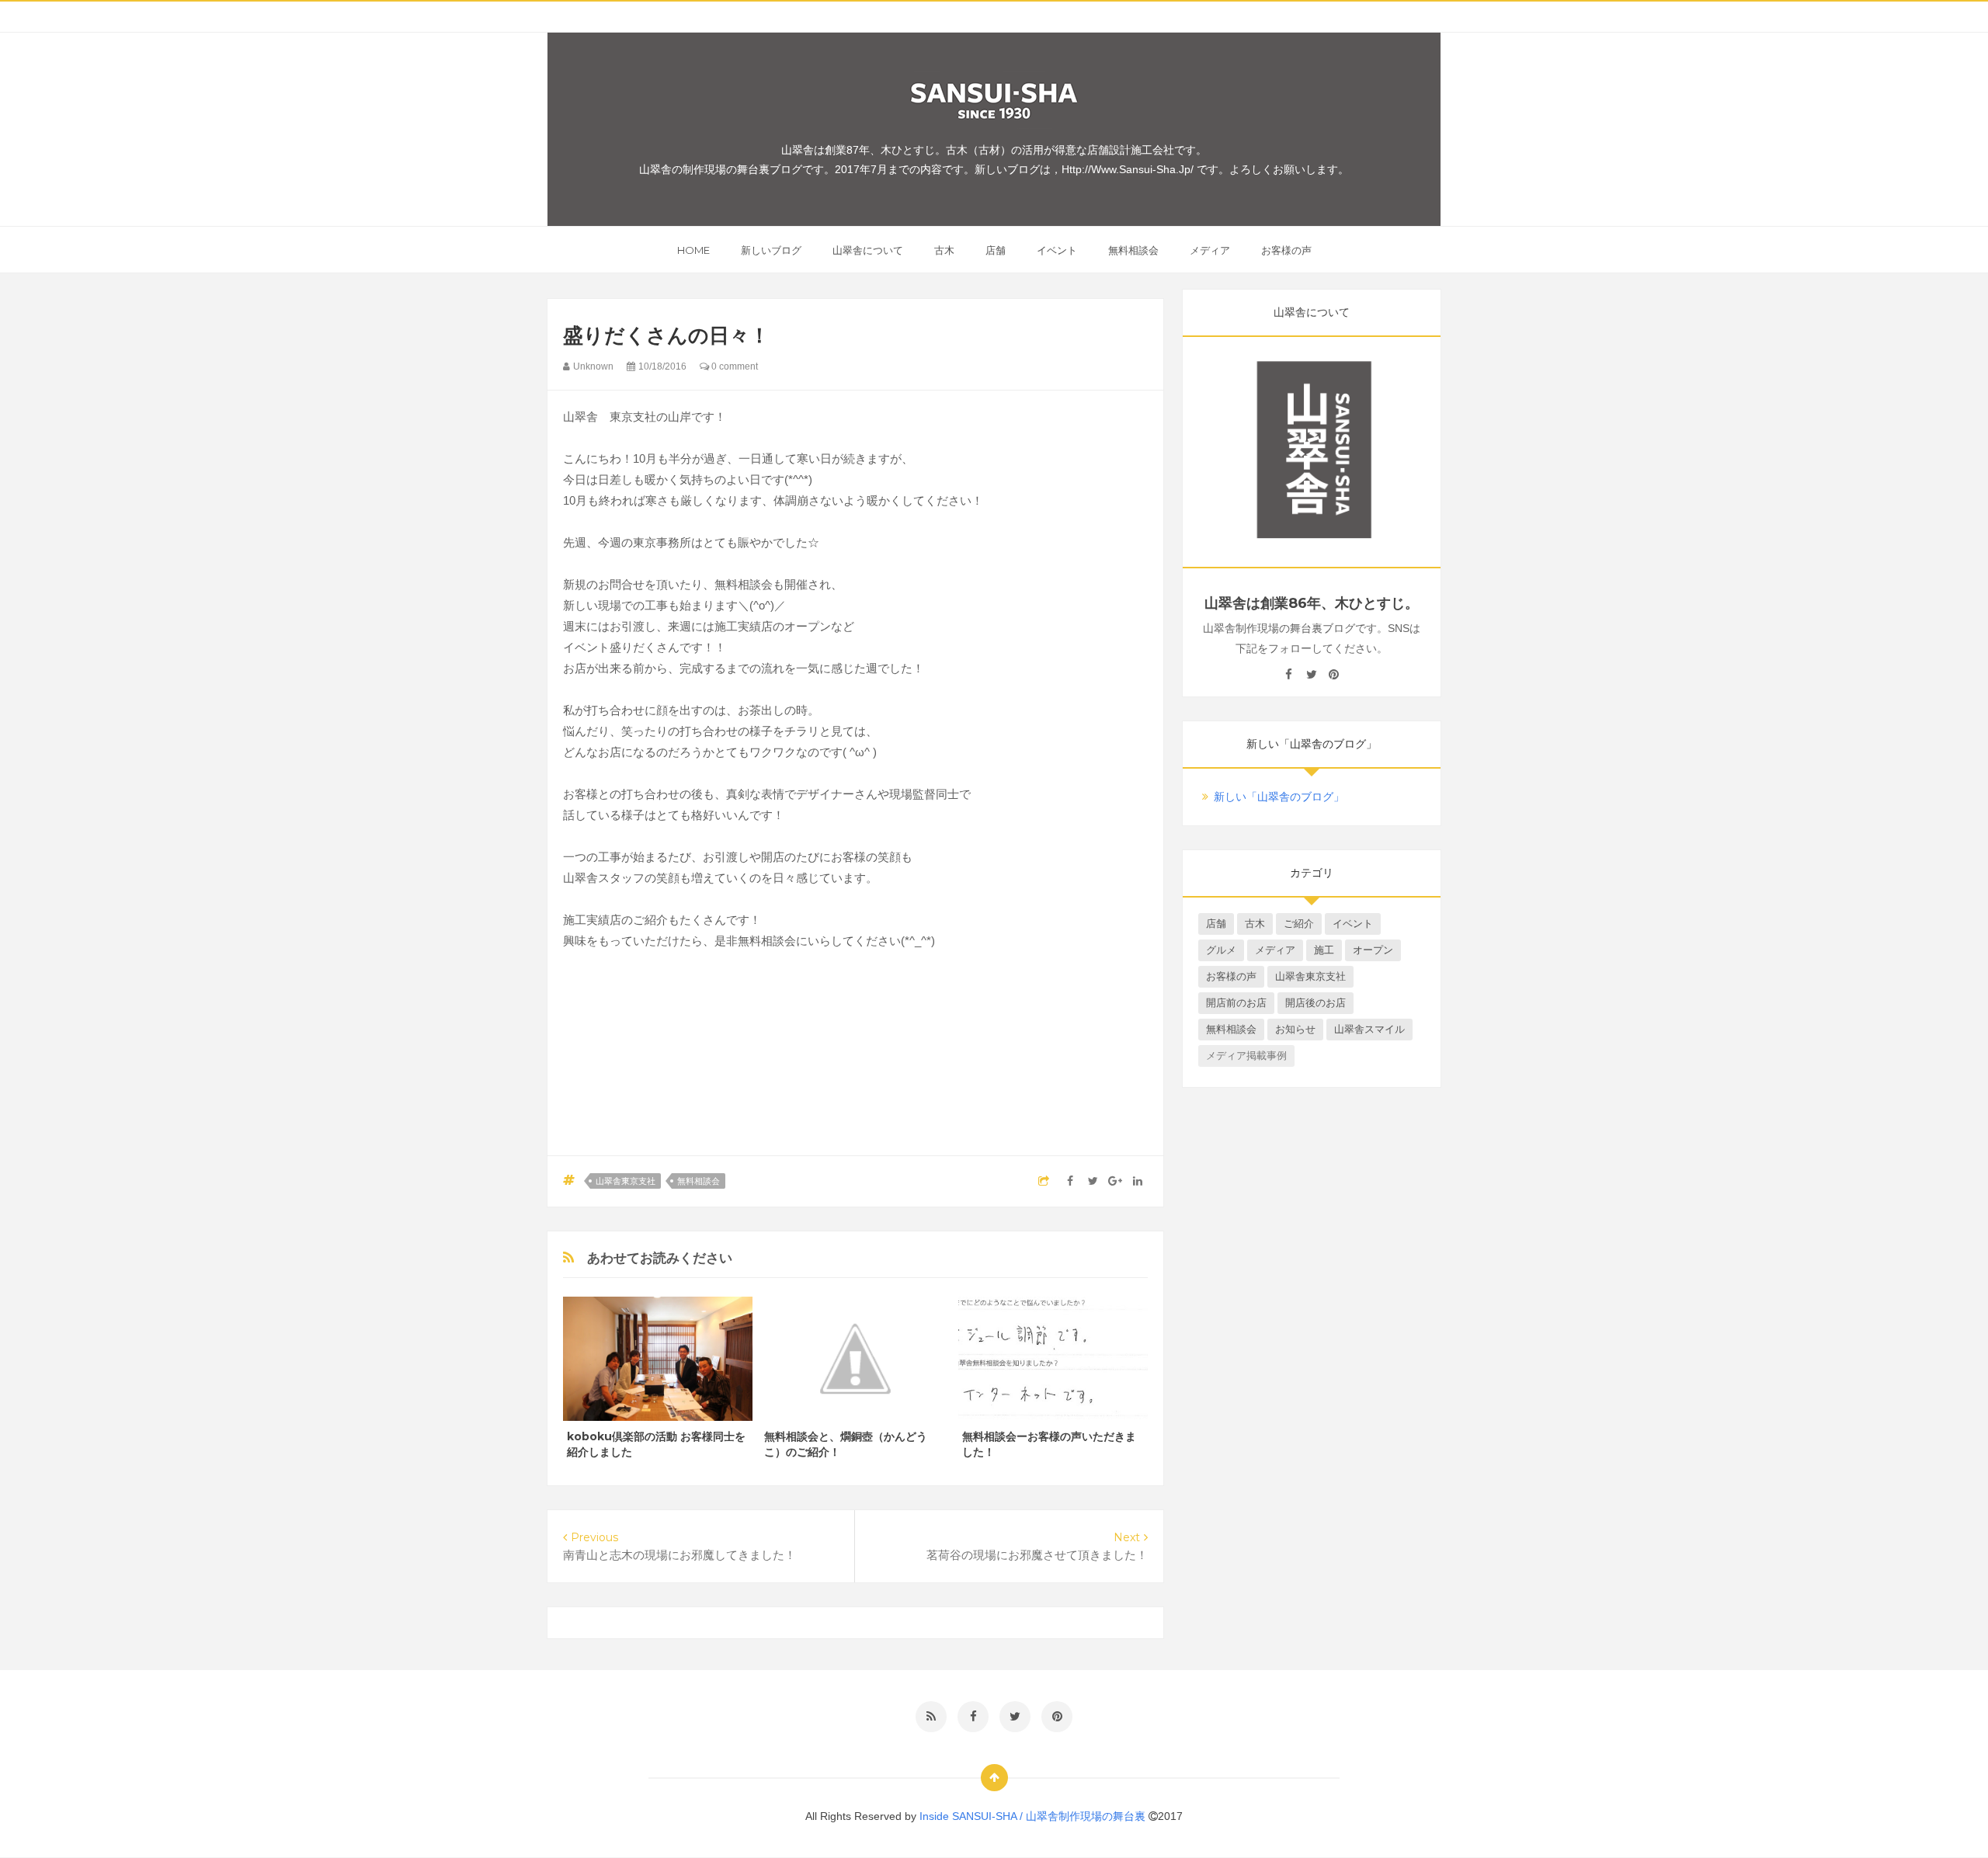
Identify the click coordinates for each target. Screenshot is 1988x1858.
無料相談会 (1133, 250)
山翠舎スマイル (1369, 1029)
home (693, 250)
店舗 (996, 250)
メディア (1210, 250)
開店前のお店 (1236, 1003)
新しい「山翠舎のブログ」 (1279, 797)
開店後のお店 (1315, 1003)
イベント (1057, 250)
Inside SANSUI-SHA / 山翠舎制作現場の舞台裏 (1034, 1816)
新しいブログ (771, 250)
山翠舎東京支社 (626, 1181)
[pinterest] (1334, 675)
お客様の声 (1286, 250)
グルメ (1221, 950)
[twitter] (1311, 675)
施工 (1324, 950)
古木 (944, 250)
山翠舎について (868, 250)
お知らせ (1295, 1029)
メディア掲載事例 (1246, 1056)
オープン (1373, 950)
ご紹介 (1299, 924)
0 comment (733, 366)
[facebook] (1289, 675)
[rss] (931, 1717)
